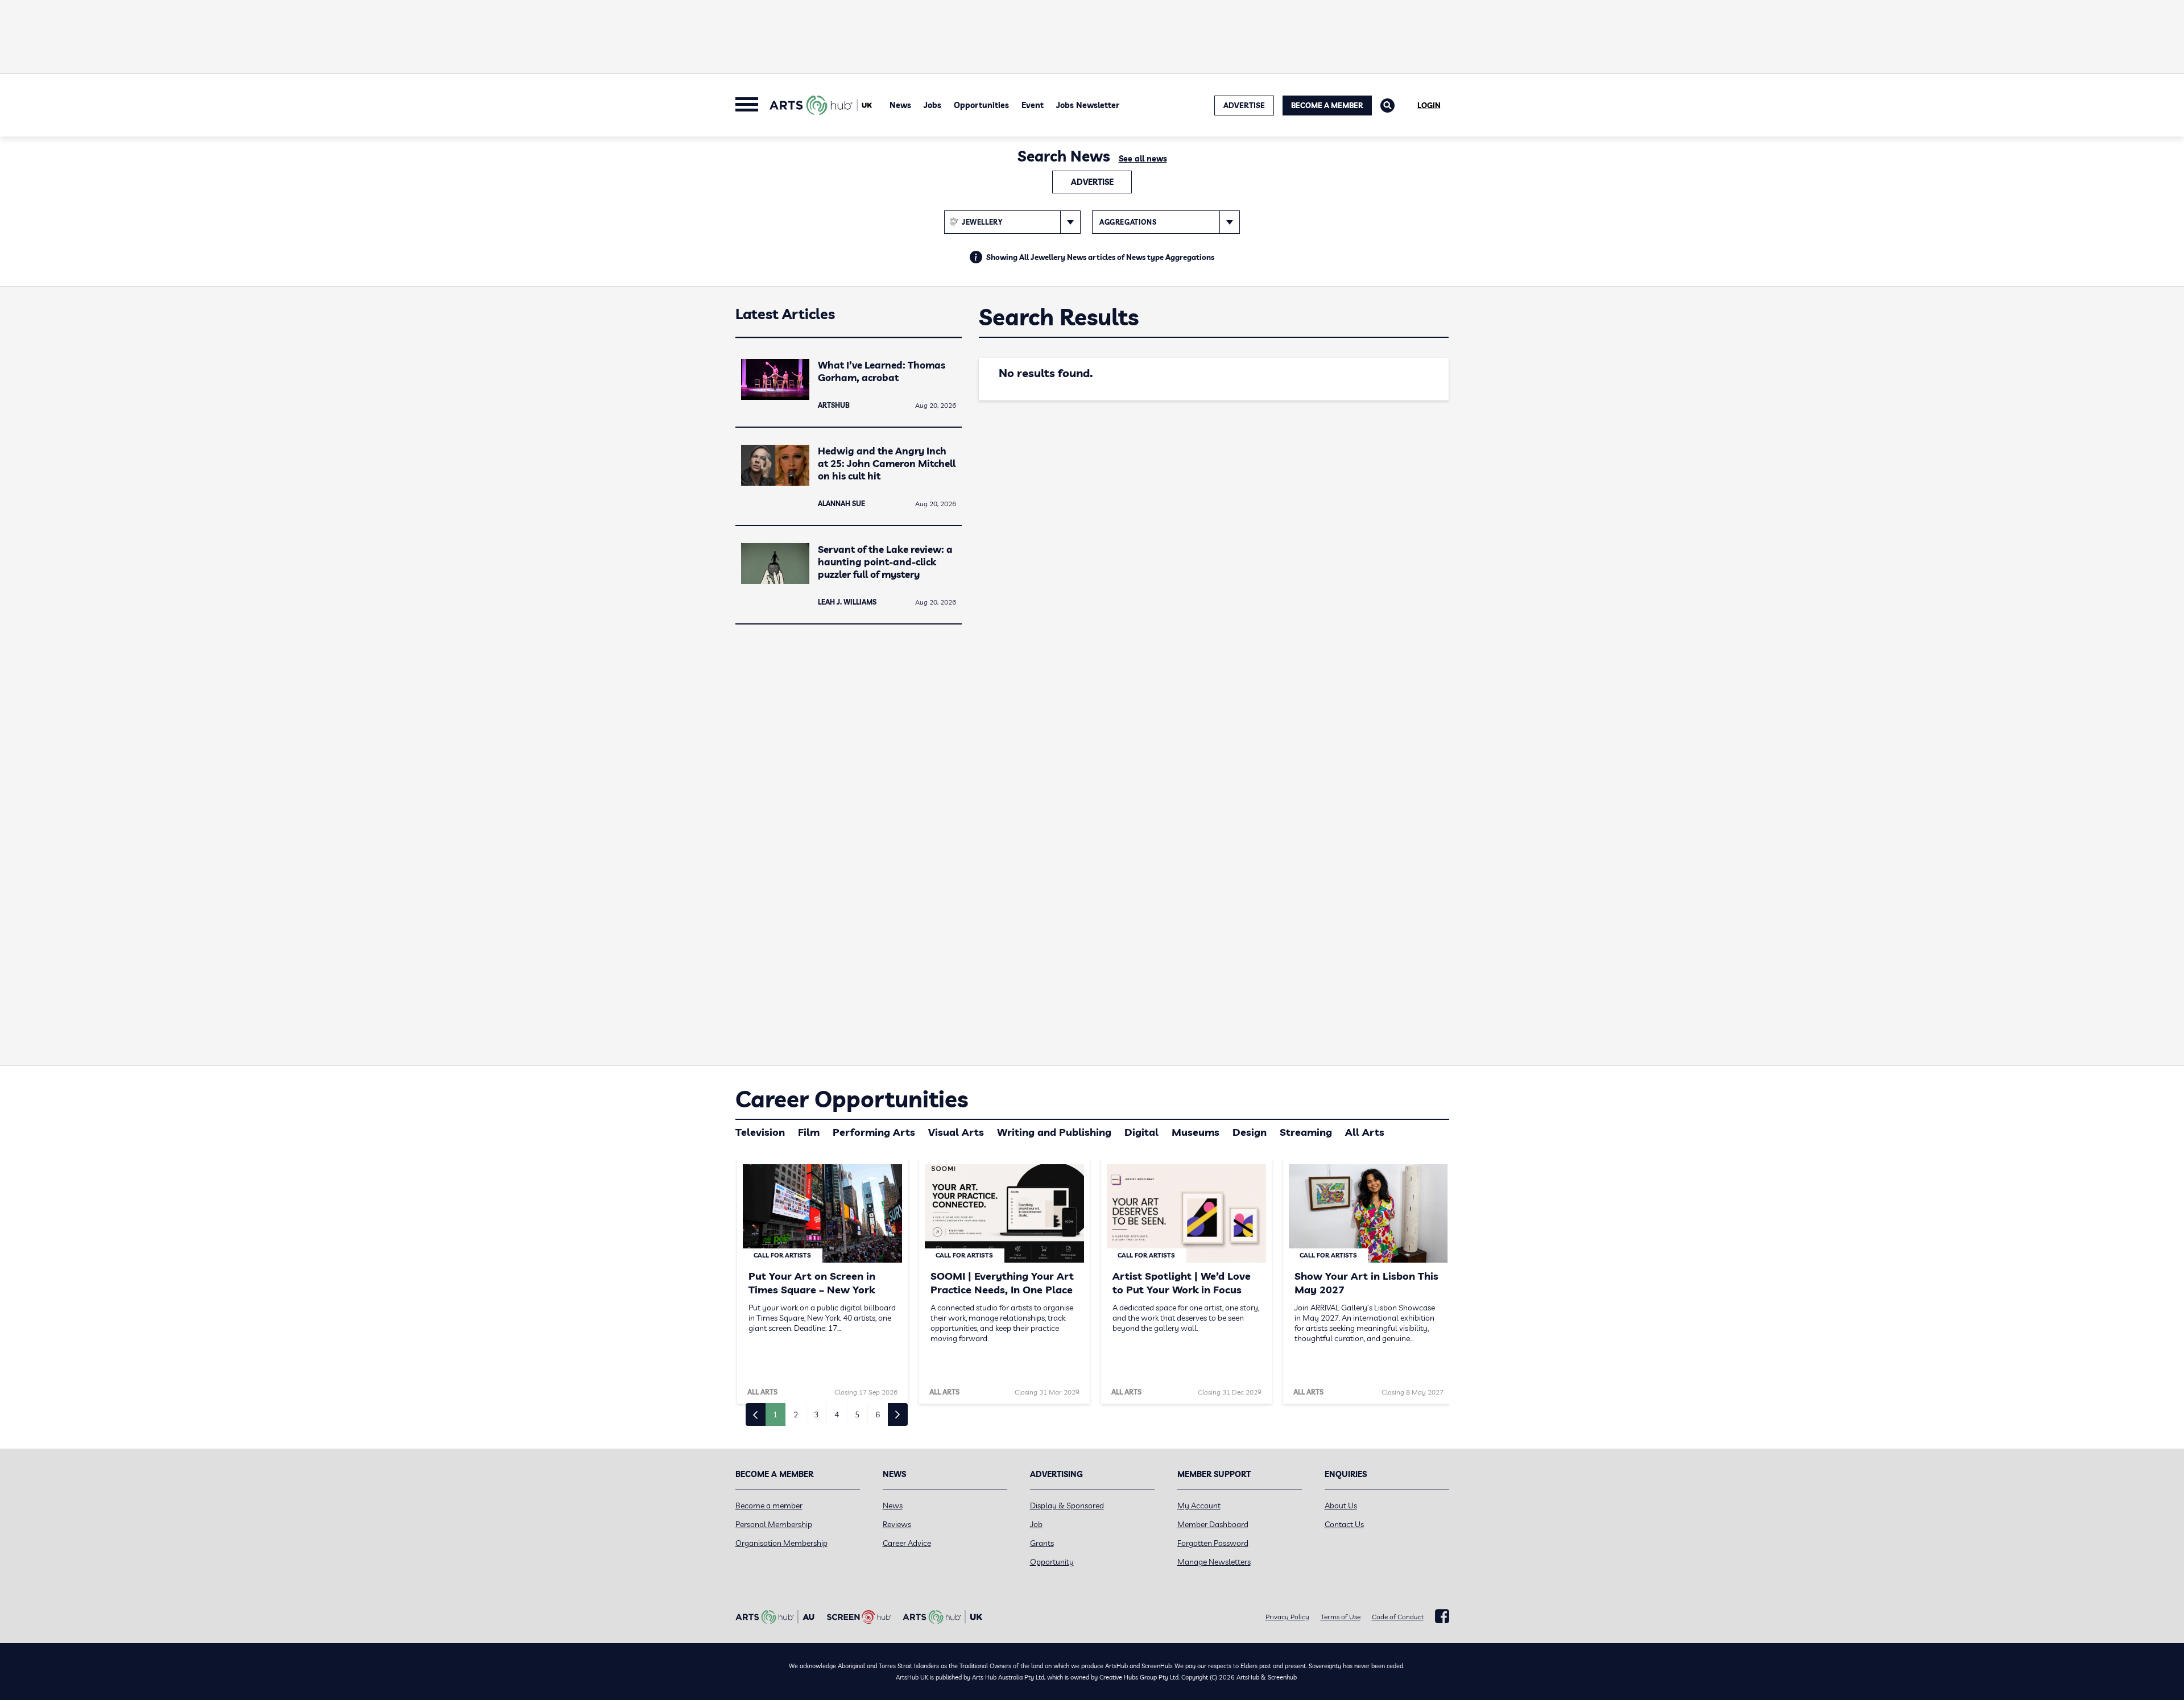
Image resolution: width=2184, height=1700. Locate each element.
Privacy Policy (1287, 1617)
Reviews (897, 1524)
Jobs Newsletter (1088, 105)
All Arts (1365, 1132)
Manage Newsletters (1214, 1562)
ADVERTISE (1244, 105)
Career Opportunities (852, 1099)
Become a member (769, 1505)
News (900, 105)
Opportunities (981, 105)
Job (1036, 1524)
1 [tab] (775, 1414)
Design (1250, 1132)
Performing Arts (874, 1132)
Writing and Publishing (1054, 1132)
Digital (1141, 1132)
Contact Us (1344, 1524)
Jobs (932, 105)
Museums (1196, 1132)
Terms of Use (1341, 1617)
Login (1429, 105)
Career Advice (907, 1543)
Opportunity (1052, 1562)
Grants (1042, 1543)
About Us (1341, 1505)
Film (809, 1132)
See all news (1143, 159)
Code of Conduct (1398, 1617)
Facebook (1442, 1616)
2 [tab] (796, 1414)
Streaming (1306, 1132)
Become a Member (1327, 105)
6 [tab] (878, 1414)
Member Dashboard (1213, 1524)
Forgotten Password (1213, 1543)
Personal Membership (774, 1524)
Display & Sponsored (1067, 1505)
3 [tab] (816, 1414)
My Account (1199, 1505)
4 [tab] (837, 1414)
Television (760, 1132)
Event (1033, 105)
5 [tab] (857, 1414)
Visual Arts (956, 1132)
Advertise (1092, 182)
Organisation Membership (781, 1543)
